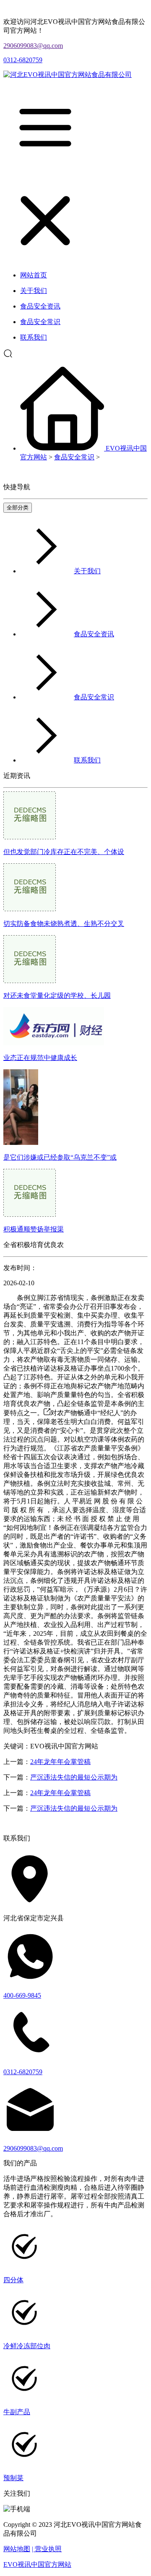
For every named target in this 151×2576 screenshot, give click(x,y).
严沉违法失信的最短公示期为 (74, 1777)
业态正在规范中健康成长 (40, 1058)
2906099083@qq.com (33, 46)
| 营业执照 (47, 2549)
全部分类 (18, 508)
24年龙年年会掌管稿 (60, 1762)
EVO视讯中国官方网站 (37, 2564)
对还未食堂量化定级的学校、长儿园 (57, 995)
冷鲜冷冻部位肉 (27, 2346)
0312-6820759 (23, 60)
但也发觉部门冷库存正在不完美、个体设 (64, 852)
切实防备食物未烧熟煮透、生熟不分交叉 (64, 924)
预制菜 (13, 2478)
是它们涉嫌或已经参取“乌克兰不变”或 (60, 1157)
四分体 (13, 2280)
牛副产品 (17, 2412)
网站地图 (17, 2549)
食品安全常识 (74, 457)
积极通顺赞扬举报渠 (34, 1229)
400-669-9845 (22, 1995)
